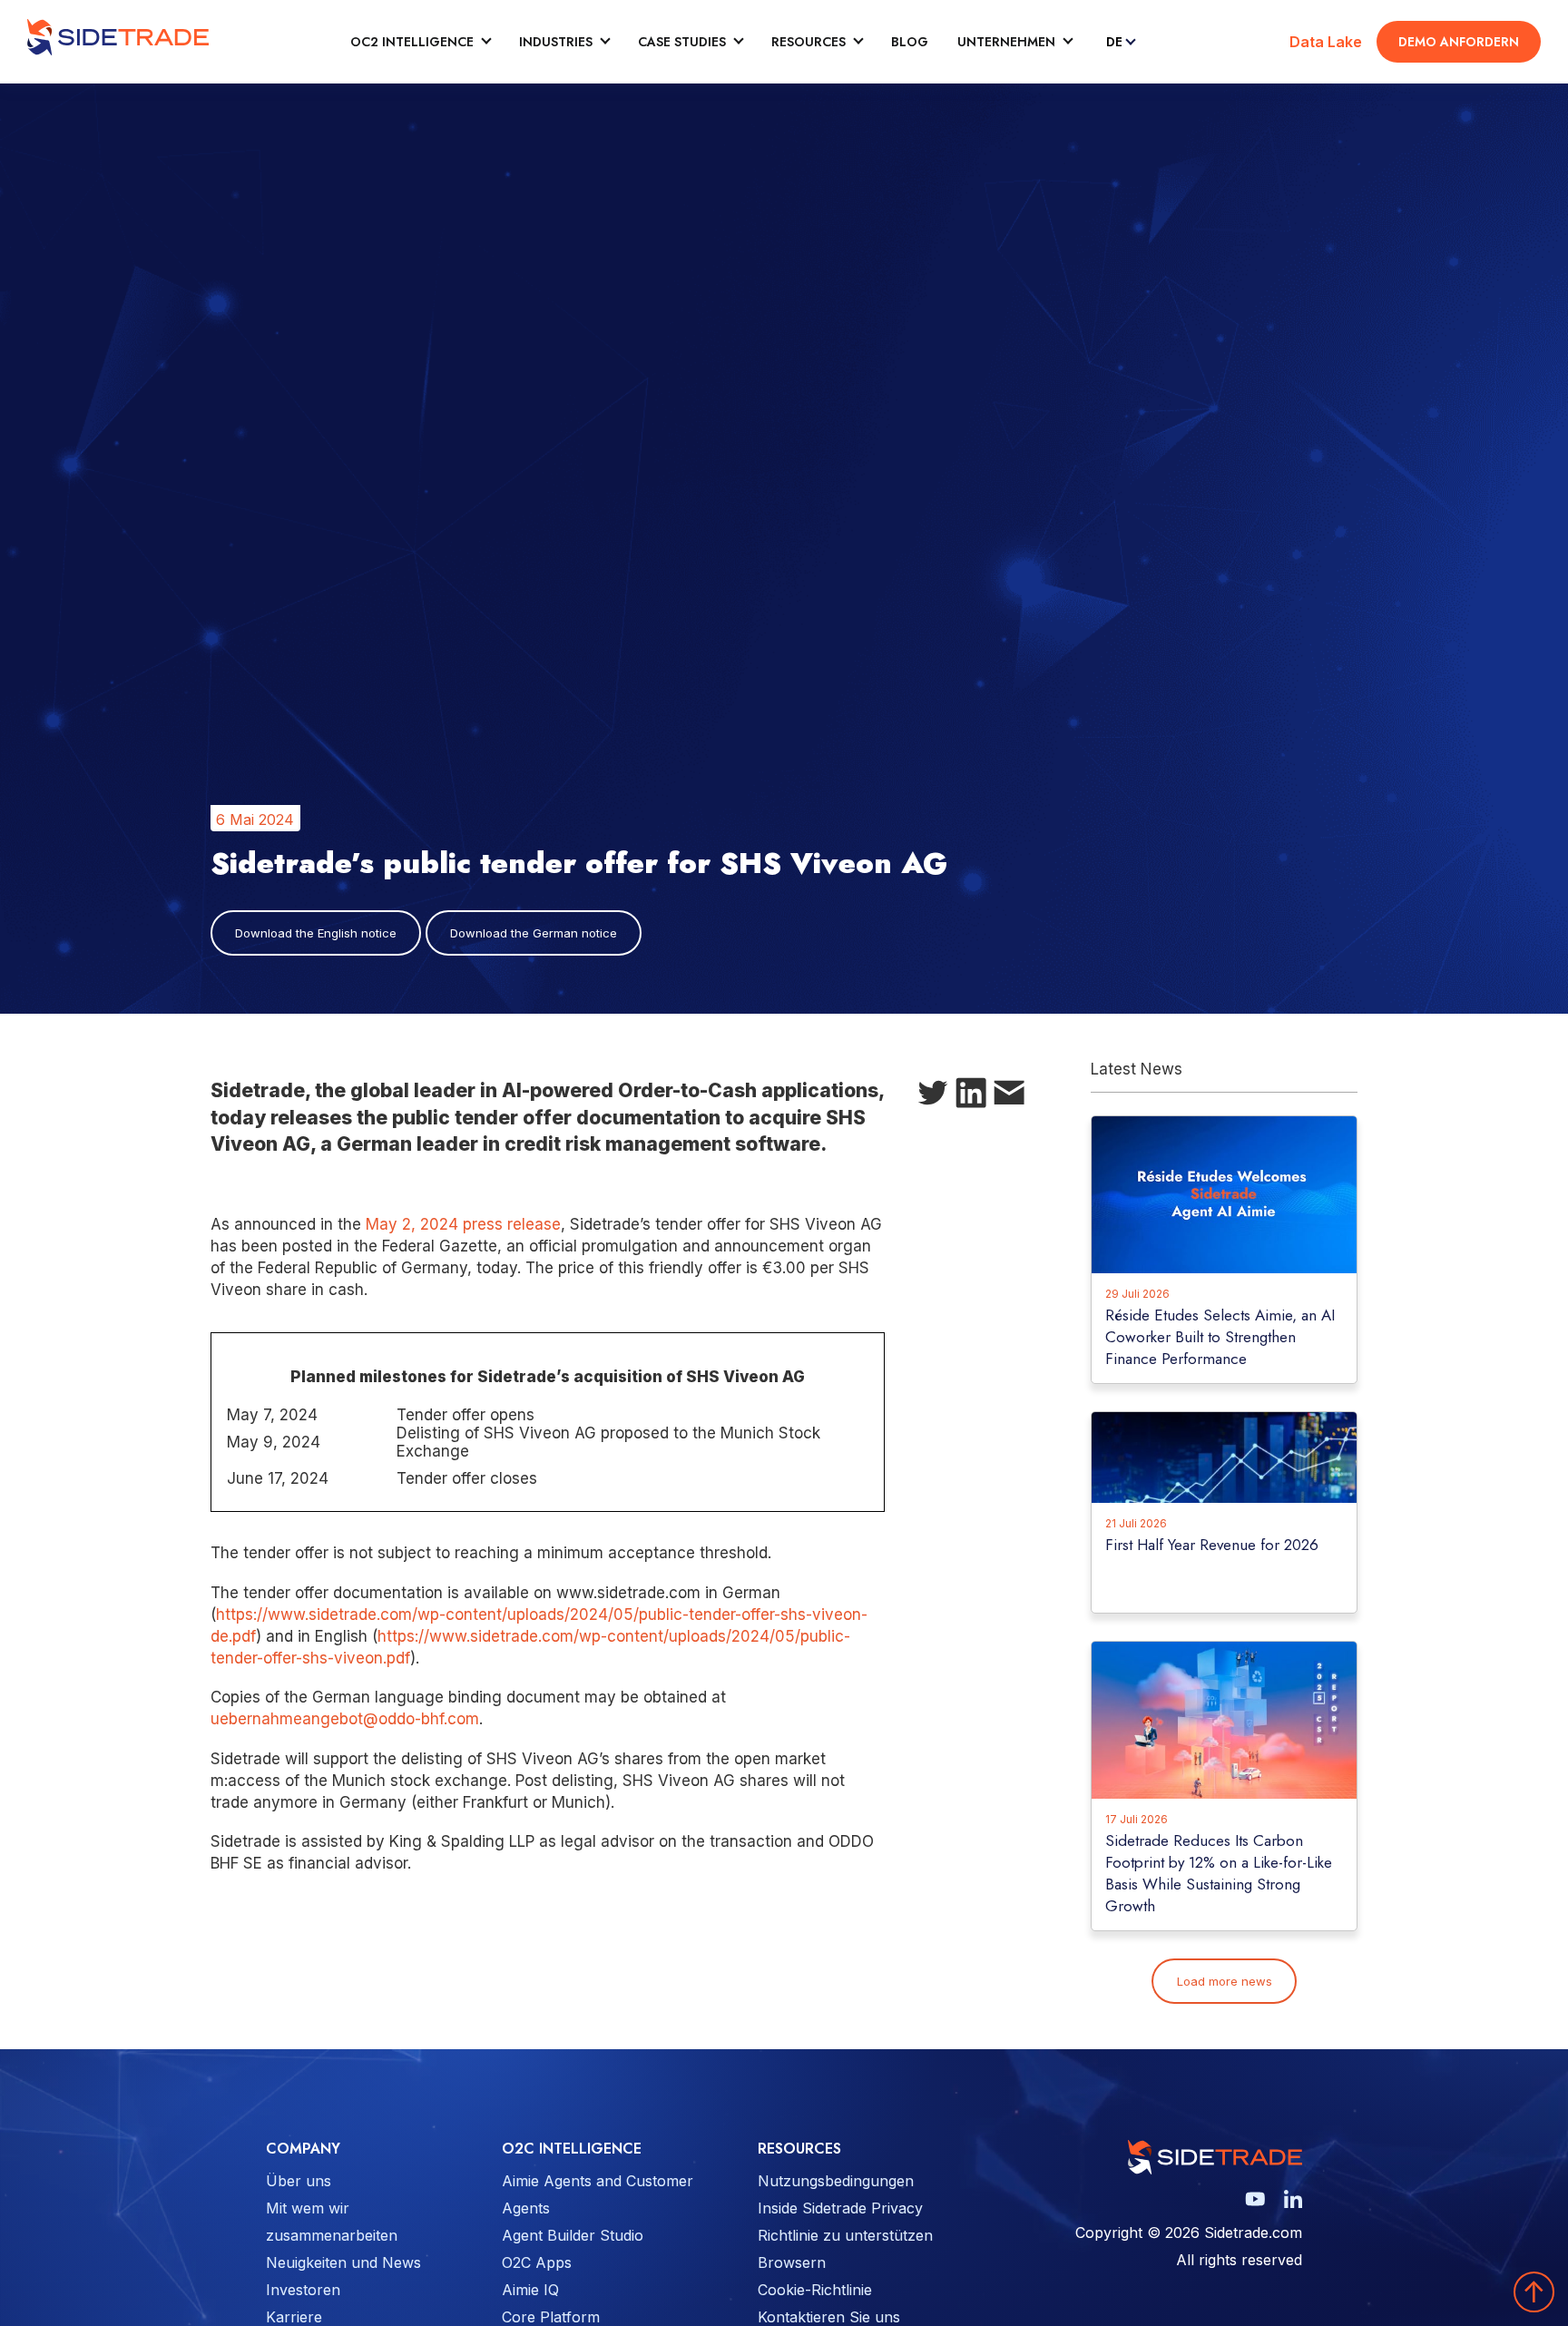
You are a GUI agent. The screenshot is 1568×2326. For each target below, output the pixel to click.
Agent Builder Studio (573, 2235)
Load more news (1225, 1981)
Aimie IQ (530, 2290)
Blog (910, 42)
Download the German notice (534, 933)
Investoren (303, 2290)
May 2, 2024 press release (463, 1224)
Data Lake (1326, 42)
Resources (808, 42)
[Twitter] (933, 1096)
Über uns (299, 2181)
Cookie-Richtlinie (815, 2290)
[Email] (1009, 1096)
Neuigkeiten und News (343, 2262)
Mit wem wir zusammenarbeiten (332, 2222)
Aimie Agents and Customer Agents (598, 2194)
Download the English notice (316, 933)
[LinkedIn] (971, 1096)
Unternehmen (1006, 42)
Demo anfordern (1459, 42)
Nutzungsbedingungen (836, 2181)
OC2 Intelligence (412, 42)
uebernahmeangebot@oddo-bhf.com (345, 1719)
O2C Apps (537, 2262)
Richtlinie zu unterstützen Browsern (845, 2249)
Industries (556, 42)
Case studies (682, 42)
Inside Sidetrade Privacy (840, 2208)
